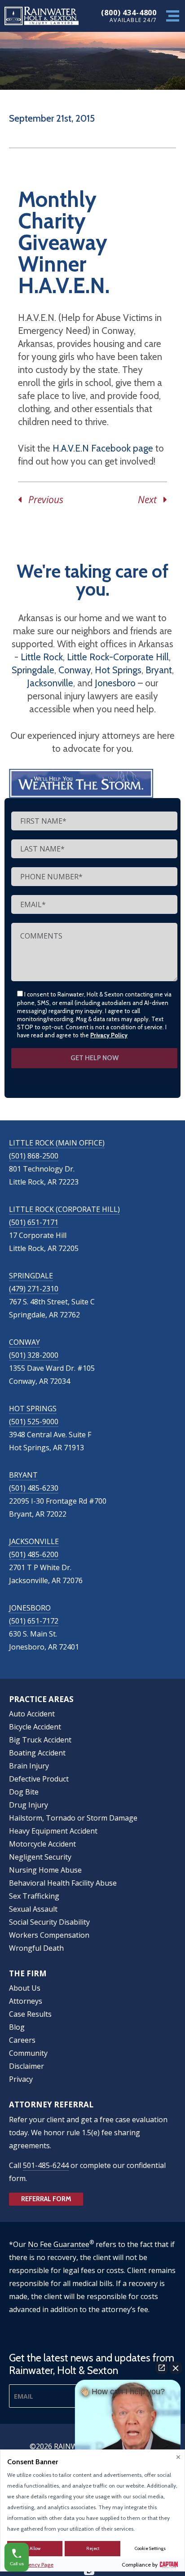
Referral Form (46, 2199)
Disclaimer (26, 2066)
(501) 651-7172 (34, 1621)
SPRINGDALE (31, 1276)
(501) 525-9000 (34, 1422)
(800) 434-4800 (129, 12)
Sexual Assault (33, 1909)
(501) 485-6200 (34, 1554)
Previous (42, 500)
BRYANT (23, 1475)
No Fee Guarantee (59, 2244)
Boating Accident (37, 1753)
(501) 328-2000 (34, 1355)
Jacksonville (50, 683)
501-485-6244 (46, 2165)
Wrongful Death (36, 1948)
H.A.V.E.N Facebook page (103, 448)
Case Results (30, 2014)
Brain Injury (29, 1766)
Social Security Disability (49, 1922)
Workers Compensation (49, 1935)
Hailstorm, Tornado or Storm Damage (73, 1818)
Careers (22, 2040)
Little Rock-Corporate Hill (118, 657)
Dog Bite (24, 1792)
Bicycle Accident (35, 1727)
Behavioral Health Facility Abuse (63, 1883)
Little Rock (42, 657)
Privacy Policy (109, 1035)
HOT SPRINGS (33, 1409)
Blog (17, 2027)
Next (151, 500)
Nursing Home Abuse (45, 1870)
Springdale (33, 670)
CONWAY (24, 1342)
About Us (25, 1988)
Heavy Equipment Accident (53, 1831)
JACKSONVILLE (34, 1541)
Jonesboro (115, 683)
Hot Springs (118, 670)
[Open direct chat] (162, 2368)
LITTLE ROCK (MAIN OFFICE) (57, 1143)
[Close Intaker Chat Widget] (176, 2368)
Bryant (159, 670)
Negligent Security (40, 1857)
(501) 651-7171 (34, 1222)
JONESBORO (30, 1608)
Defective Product (39, 1779)
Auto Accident (32, 1714)
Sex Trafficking (34, 1896)
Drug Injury (29, 1805)
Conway (75, 670)
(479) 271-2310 (34, 1289)
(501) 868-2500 (34, 1156)
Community (28, 2053)
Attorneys (26, 2001)
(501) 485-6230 (34, 1488)
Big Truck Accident (40, 1740)
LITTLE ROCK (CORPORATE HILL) (64, 1209)
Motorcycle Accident (42, 1844)
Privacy (21, 2079)
